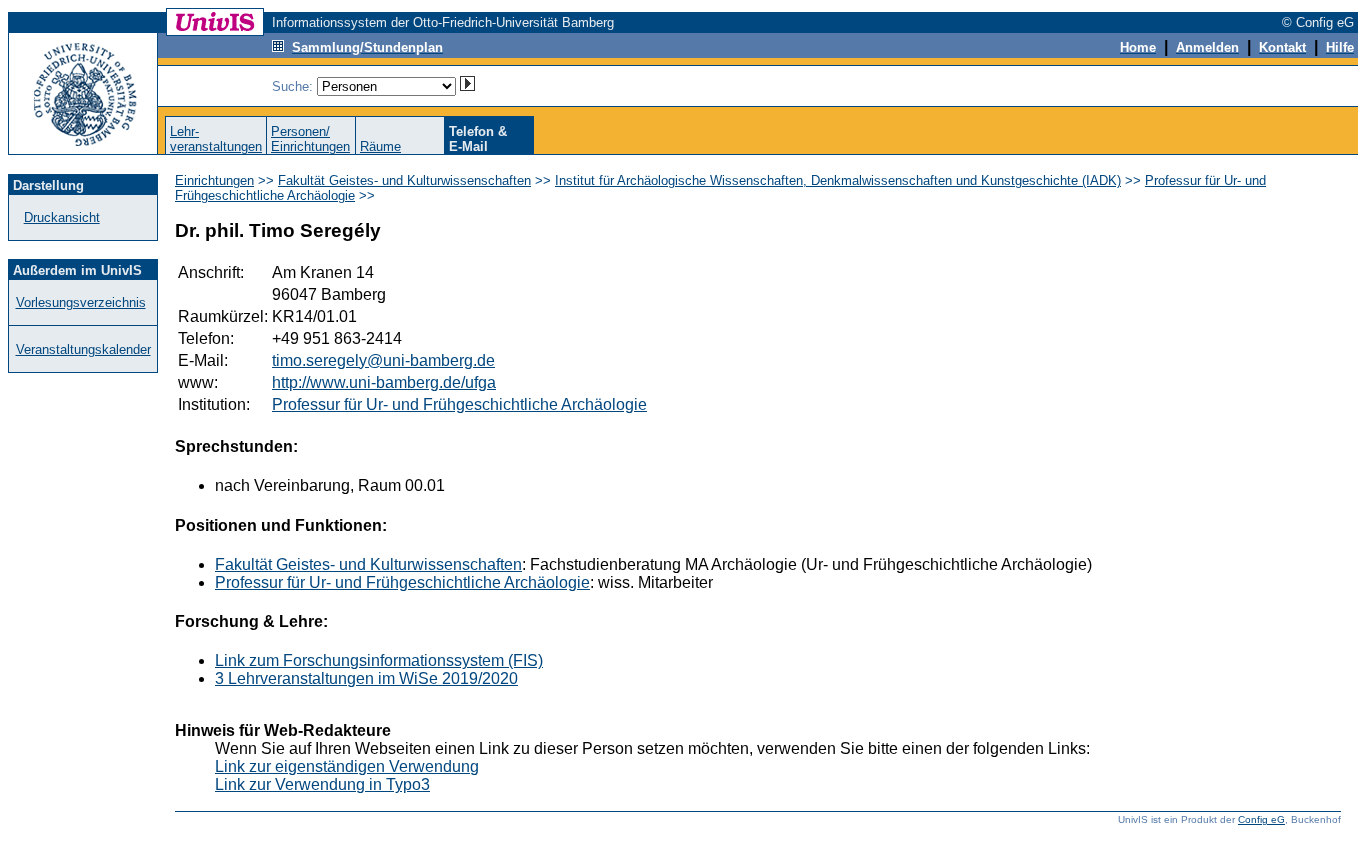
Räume (380, 146)
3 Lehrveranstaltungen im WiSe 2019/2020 (366, 678)
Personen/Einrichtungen (310, 139)
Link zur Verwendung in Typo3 (322, 784)
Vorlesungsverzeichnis (81, 302)
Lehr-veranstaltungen (216, 139)
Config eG (1261, 819)
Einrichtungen (214, 180)
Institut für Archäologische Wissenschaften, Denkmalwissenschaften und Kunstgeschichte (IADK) (838, 180)
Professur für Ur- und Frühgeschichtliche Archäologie (459, 404)
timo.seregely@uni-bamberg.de (383, 360)
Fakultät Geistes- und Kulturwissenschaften (404, 180)
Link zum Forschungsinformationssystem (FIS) (379, 660)
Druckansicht (62, 217)
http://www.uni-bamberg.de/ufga (384, 382)
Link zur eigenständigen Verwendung (347, 766)
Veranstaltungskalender (83, 349)
